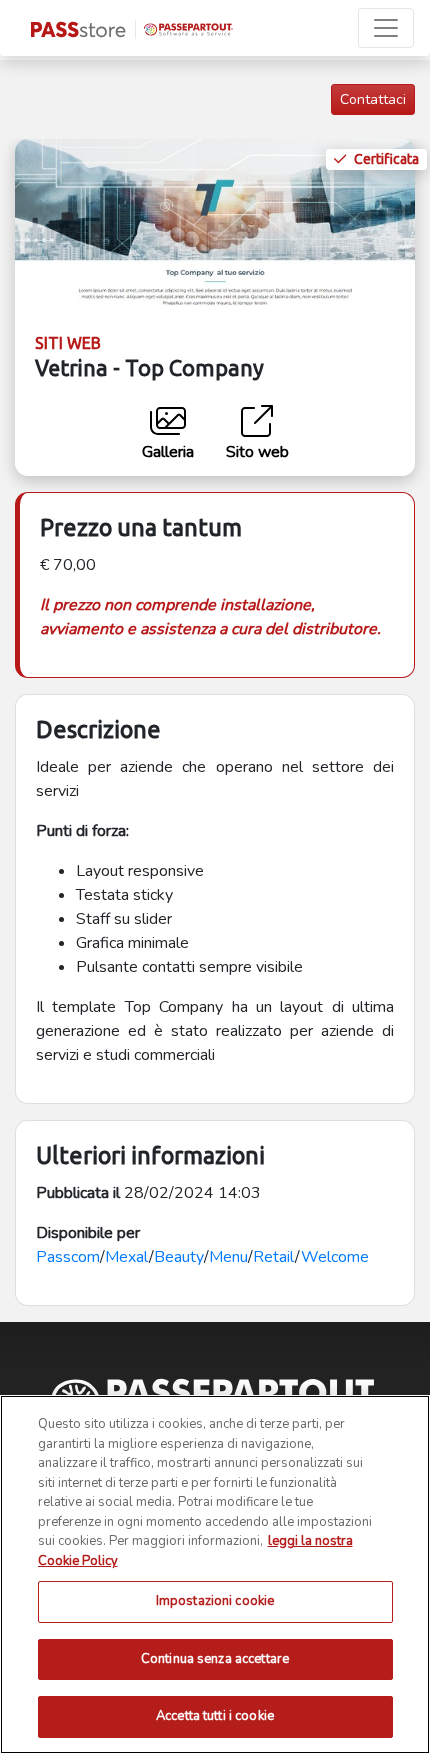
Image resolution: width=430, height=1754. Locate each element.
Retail (274, 1257)
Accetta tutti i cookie (215, 1716)
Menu (228, 1257)
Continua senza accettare (215, 1659)
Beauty (179, 1257)
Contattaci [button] (373, 99)
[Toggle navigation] (386, 28)
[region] (215, 1574)
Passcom (68, 1257)
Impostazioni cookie (215, 1601)
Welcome (335, 1257)
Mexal (127, 1257)
